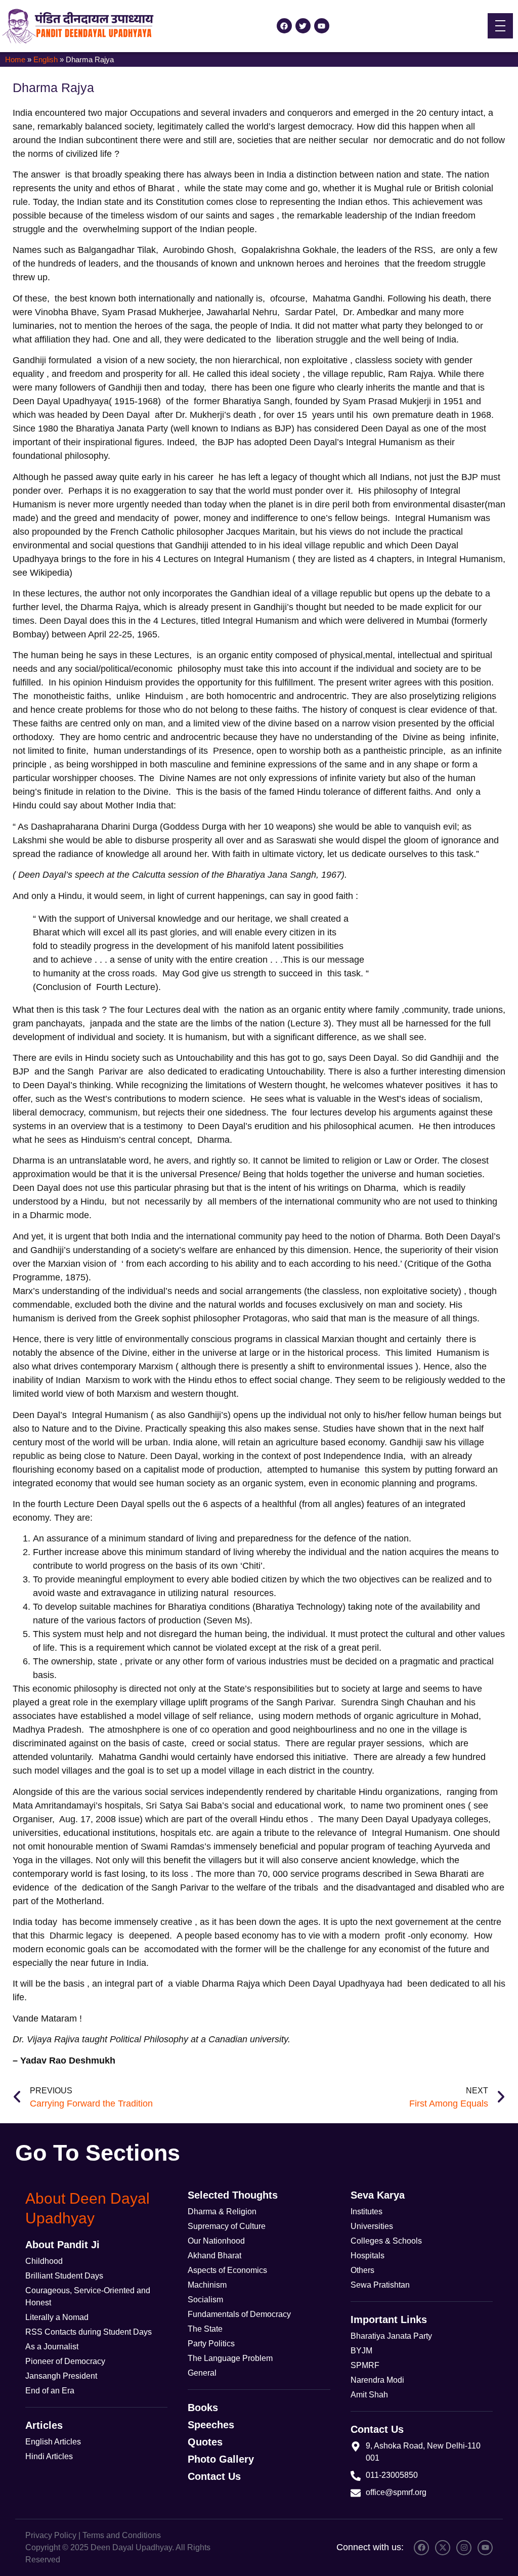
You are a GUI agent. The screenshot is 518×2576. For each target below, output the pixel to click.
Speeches (211, 2425)
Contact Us (214, 2476)
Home (15, 59)
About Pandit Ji (62, 2245)
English (46, 59)
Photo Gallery (221, 2459)
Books (203, 2408)
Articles (44, 2425)
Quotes (205, 2442)
